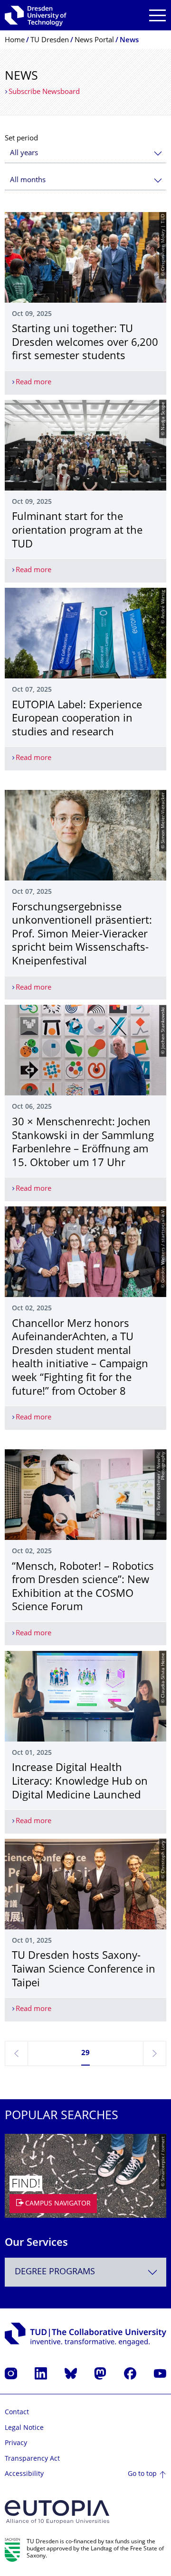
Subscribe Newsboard (44, 92)
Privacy (16, 2443)
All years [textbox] (24, 153)
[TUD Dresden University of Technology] (36, 15)
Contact (17, 2413)
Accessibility (24, 2474)
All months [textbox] (28, 181)
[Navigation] (157, 15)
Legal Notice (24, 2428)
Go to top (142, 2474)
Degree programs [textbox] (55, 2272)
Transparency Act (32, 2459)
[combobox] (85, 153)
